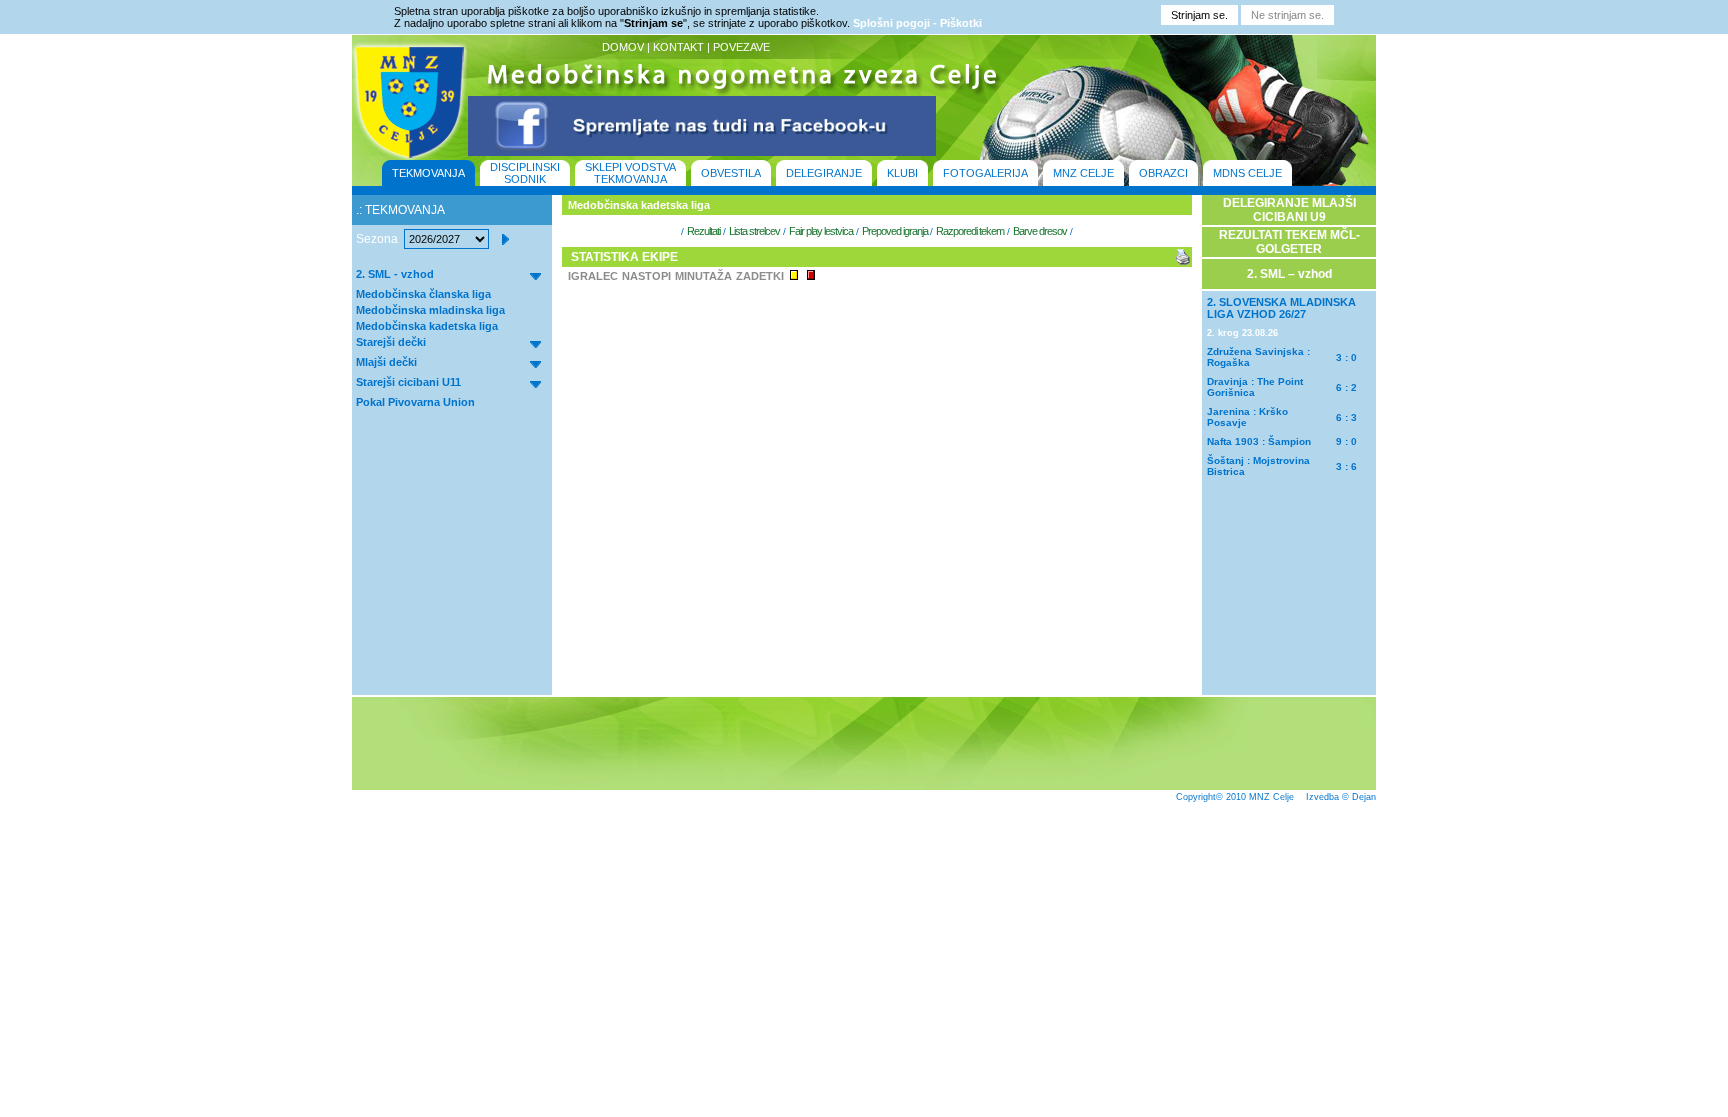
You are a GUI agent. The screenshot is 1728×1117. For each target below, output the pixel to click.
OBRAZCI (1163, 173)
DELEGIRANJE (824, 173)
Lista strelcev (754, 231)
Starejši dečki (391, 342)
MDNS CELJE (1247, 173)
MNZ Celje (1271, 797)
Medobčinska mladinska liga (430, 310)
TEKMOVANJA (428, 173)
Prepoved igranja (896, 231)
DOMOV (623, 47)
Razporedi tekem (970, 231)
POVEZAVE (741, 47)
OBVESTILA (731, 173)
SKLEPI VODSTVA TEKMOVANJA (630, 173)
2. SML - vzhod (395, 274)
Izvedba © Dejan (1341, 797)
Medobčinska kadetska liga (427, 326)
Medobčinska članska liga (423, 294)
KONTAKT (678, 47)
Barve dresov (1040, 231)
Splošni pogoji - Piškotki (917, 23)
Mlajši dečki (386, 362)
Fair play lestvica (821, 231)
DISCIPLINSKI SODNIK (525, 173)
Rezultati (703, 231)
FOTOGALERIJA (985, 173)
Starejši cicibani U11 (408, 382)
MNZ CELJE (1083, 173)
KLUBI (902, 173)
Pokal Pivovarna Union (415, 402)
